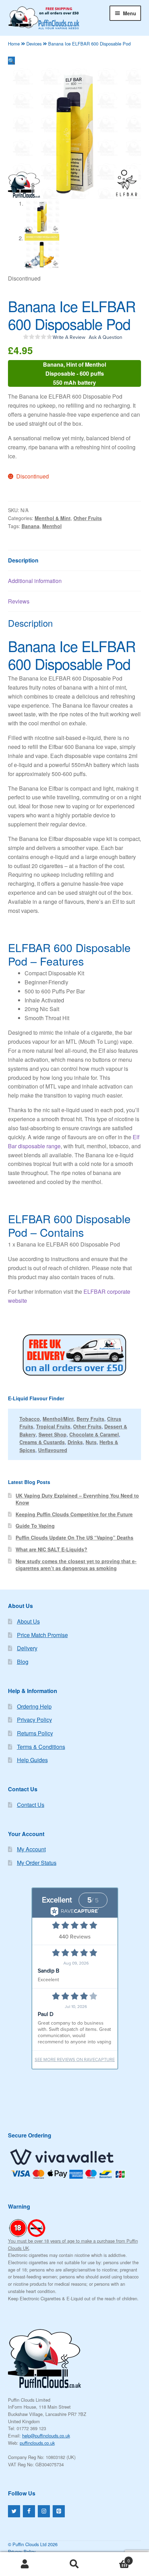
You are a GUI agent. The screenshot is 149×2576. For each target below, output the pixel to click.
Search (74, 2564)
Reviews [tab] (19, 601)
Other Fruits (88, 518)
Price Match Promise (42, 1635)
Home (14, 44)
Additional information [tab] (35, 581)
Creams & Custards (42, 1442)
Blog (23, 1662)
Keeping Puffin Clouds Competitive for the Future (74, 1514)
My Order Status (37, 1863)
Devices (34, 44)
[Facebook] (29, 2511)
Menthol (52, 526)
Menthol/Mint (58, 1419)
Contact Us (31, 1805)
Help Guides (32, 1760)
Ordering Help (34, 1706)
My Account (31, 1849)
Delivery (27, 1648)
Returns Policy (35, 1733)
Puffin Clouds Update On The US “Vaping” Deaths (74, 1537)
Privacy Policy (34, 1720)
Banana (30, 526)
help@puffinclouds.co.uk (46, 2436)
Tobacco (30, 1419)
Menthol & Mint (53, 518)
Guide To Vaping (35, 1526)
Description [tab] (23, 560)
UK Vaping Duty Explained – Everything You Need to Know (77, 1499)
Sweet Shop (52, 1434)
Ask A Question (106, 337)
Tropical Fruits (53, 1426)
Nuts (91, 1442)
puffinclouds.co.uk (37, 2443)
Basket (115, 2558)
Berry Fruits (90, 1419)
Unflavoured (53, 1450)
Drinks (75, 1442)
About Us (28, 1621)
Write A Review (69, 337)
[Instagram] (44, 2511)
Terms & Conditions (41, 1747)
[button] (11, 61)
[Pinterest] (59, 2511)
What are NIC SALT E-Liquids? (51, 1549)
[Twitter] (14, 2511)
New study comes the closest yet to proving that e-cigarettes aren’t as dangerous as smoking (76, 1565)
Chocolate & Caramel (94, 1434)
